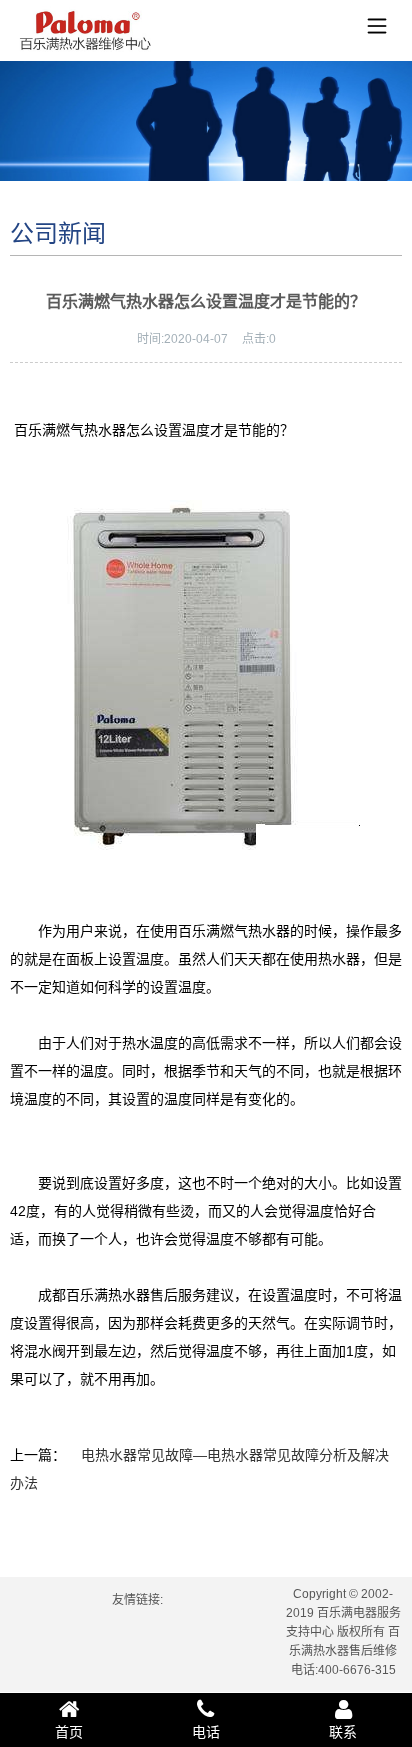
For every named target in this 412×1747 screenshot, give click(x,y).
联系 (343, 1732)
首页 (69, 1732)
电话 (206, 1732)
